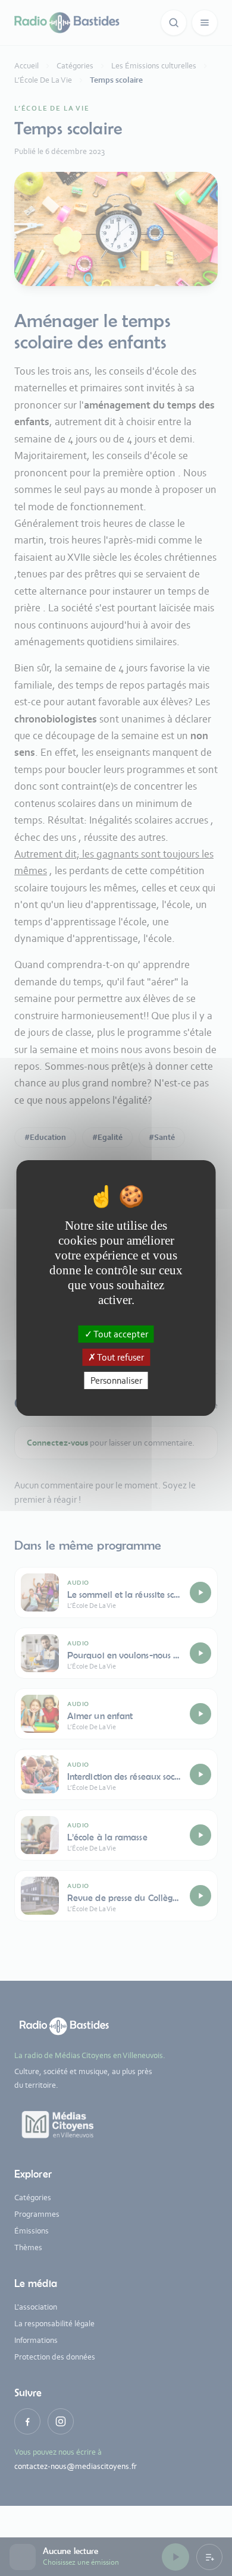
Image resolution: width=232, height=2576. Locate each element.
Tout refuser (120, 1357)
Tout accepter (120, 1333)
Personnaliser (116, 1380)
